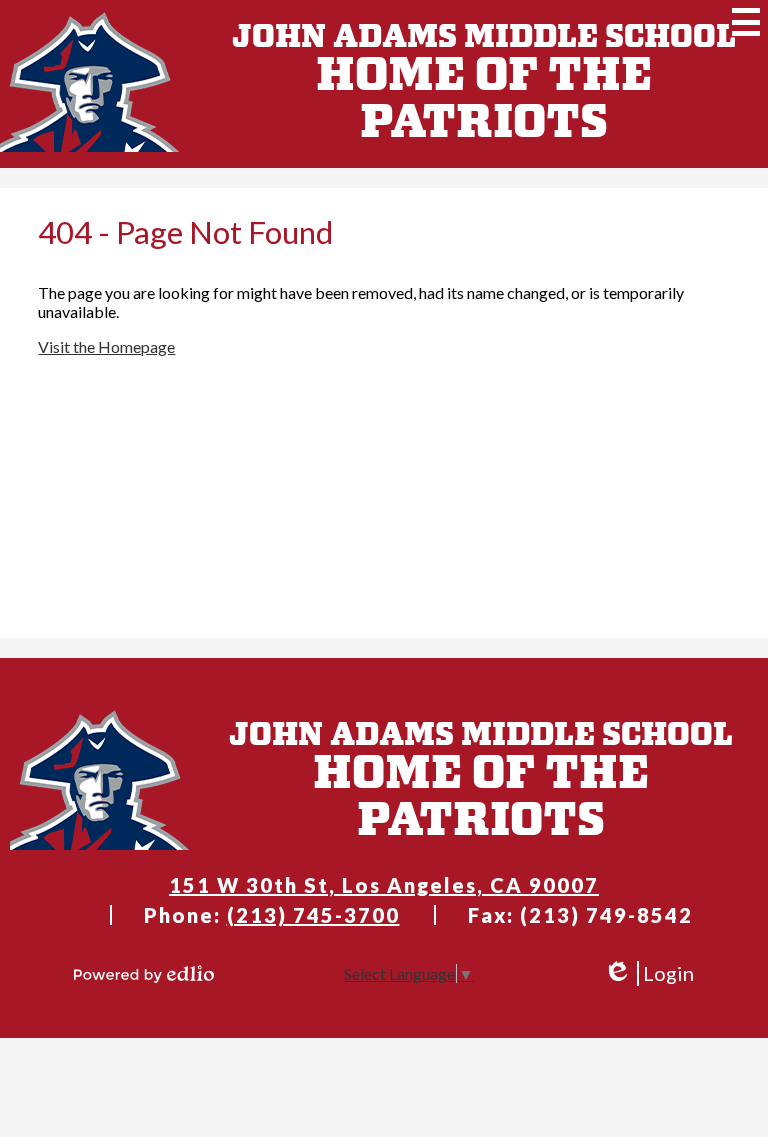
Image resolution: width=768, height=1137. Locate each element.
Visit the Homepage (106, 346)
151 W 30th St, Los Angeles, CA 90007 (384, 885)
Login (648, 973)
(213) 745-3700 (313, 915)
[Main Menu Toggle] (746, 22)
